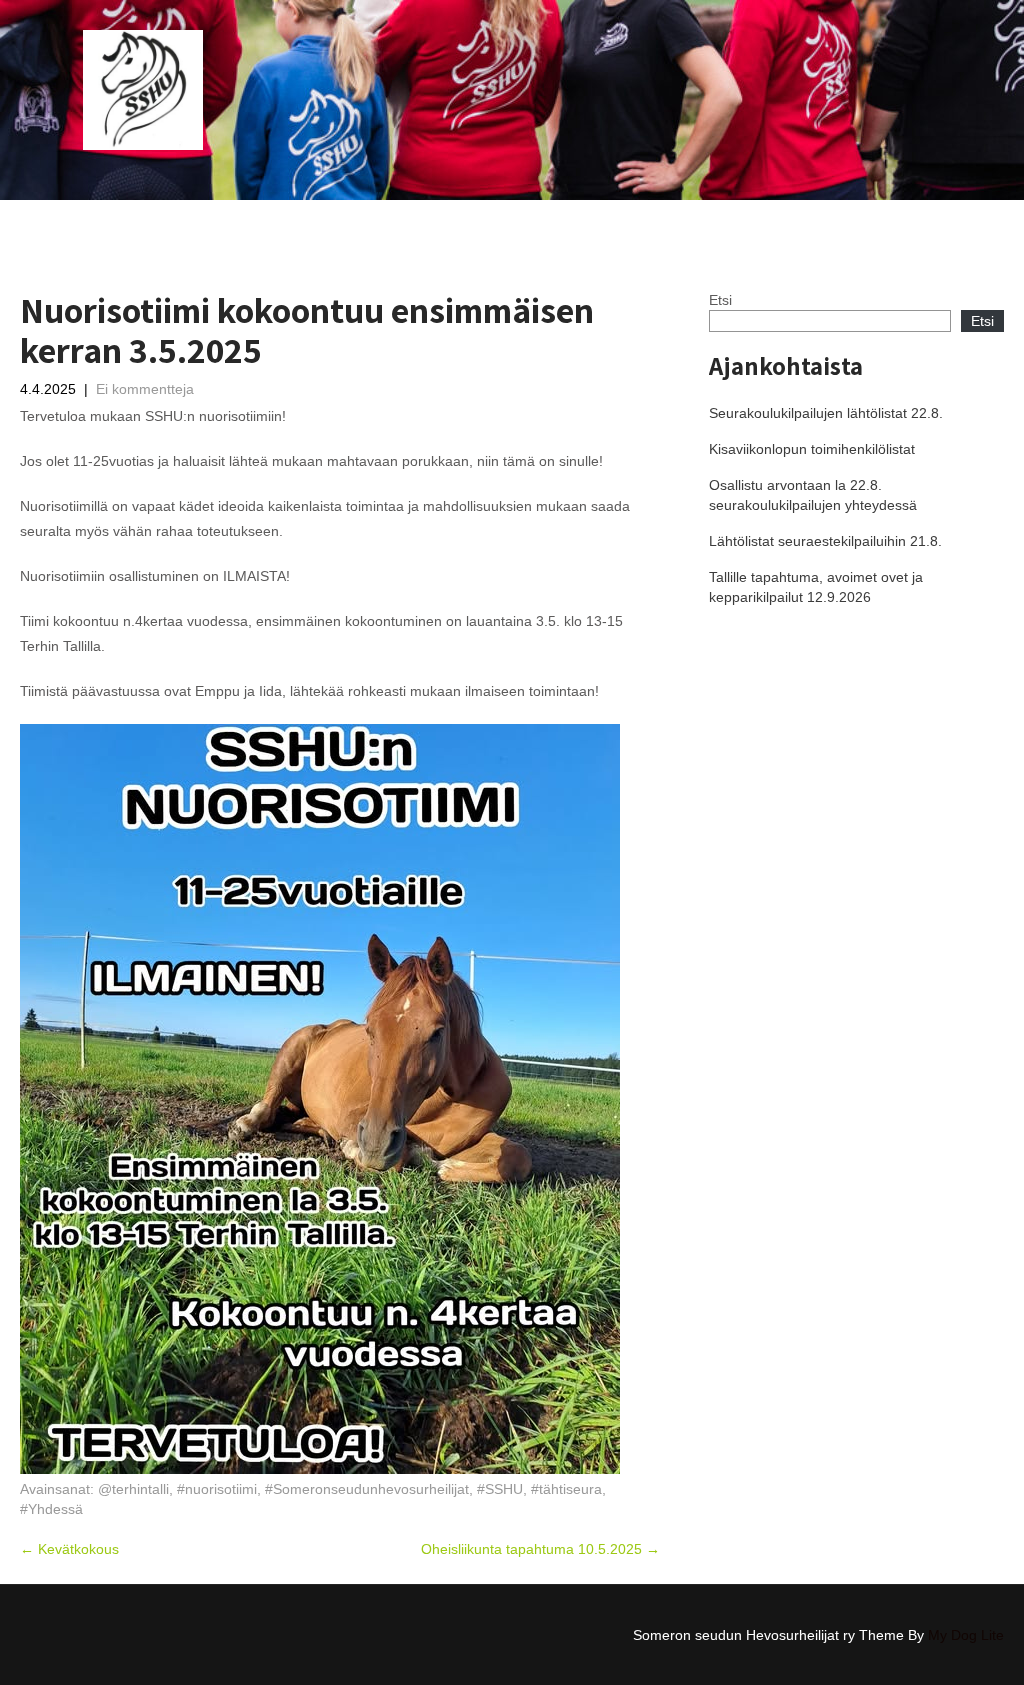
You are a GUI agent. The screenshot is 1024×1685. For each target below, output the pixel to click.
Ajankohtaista (521, 219)
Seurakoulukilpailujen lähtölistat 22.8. (826, 413)
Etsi (720, 300)
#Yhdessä (51, 1509)
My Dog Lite (966, 1635)
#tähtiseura (566, 1489)
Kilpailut (757, 219)
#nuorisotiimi (217, 1489)
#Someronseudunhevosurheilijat (367, 1489)
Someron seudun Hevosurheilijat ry (342, 219)
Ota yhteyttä (954, 219)
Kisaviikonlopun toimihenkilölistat (812, 449)
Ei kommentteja (145, 389)
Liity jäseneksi (848, 219)
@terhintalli (133, 1489)
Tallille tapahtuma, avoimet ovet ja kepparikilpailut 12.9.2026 (816, 587)
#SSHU (500, 1489)
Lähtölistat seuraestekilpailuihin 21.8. (825, 541)
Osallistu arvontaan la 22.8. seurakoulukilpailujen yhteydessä (813, 495)
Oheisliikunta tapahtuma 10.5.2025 (540, 1549)
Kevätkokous (69, 1549)
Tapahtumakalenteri (648, 219)
